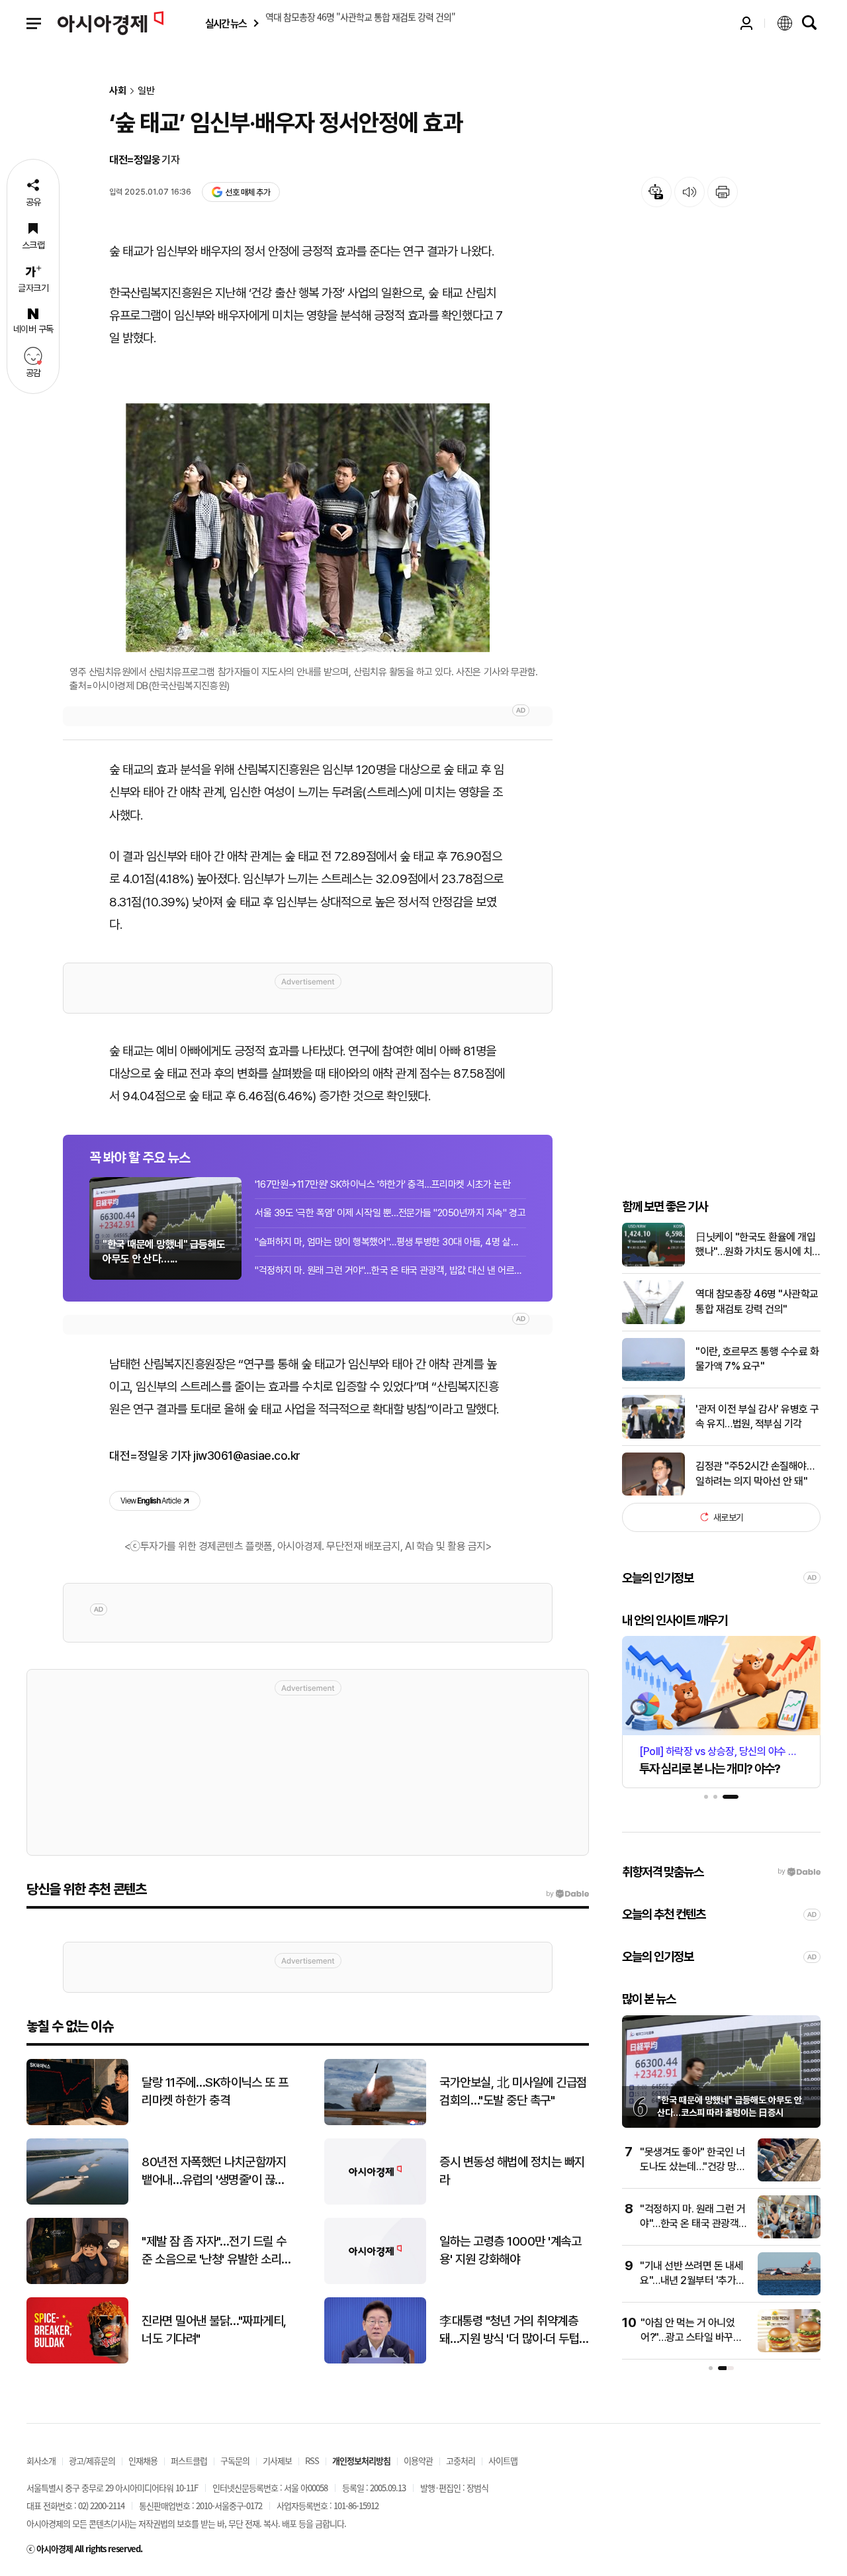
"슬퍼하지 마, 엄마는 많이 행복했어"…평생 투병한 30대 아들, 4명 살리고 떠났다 (390, 1242)
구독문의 (235, 2460)
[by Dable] (567, 1894)
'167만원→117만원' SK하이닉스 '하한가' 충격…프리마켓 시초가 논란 (383, 1184)
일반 (146, 91)
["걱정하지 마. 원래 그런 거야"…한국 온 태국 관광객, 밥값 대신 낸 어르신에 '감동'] (789, 2235)
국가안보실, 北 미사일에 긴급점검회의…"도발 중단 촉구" (513, 2091)
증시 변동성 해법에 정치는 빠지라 (512, 2171)
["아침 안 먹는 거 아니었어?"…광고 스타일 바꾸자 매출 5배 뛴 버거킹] (789, 2349)
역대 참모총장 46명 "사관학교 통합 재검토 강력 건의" (757, 1301)
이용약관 (418, 2460)
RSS (312, 2460)
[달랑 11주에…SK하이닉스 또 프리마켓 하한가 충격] (77, 2122)
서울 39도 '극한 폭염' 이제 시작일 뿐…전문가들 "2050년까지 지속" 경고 (390, 1213)
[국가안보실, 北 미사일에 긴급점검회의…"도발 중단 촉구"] (375, 2122)
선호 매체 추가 (247, 192)
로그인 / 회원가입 (746, 23)
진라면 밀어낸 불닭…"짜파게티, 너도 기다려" (214, 2330)
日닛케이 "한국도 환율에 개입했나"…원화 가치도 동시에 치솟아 (755, 1245)
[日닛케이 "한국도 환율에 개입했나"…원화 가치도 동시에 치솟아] (653, 1264)
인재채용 (143, 2460)
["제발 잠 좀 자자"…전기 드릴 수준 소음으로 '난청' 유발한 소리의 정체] (77, 2281)
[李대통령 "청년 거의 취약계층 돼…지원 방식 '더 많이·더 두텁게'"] (375, 2361)
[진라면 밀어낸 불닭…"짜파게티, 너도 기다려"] (77, 2361)
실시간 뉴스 (226, 24)
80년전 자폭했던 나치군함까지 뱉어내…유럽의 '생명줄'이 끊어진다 (214, 2171)
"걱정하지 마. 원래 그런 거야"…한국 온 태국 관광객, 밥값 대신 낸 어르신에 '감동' (390, 1270)
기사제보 (277, 2460)
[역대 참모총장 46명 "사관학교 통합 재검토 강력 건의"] (653, 1321)
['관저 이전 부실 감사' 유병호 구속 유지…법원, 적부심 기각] (653, 1436)
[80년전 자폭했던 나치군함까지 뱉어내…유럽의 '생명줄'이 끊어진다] (77, 2202)
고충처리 (461, 2460)
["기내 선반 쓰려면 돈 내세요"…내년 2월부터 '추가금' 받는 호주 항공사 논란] (789, 2292)
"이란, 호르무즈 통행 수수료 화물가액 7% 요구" (757, 1359)
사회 (118, 91)
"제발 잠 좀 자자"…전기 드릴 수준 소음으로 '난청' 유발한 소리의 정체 (214, 2251)
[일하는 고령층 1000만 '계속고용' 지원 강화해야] (375, 2281)
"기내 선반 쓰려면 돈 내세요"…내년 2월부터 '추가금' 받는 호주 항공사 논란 (693, 2281)
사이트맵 (503, 2460)
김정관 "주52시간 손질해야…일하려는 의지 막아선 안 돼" (755, 1473)
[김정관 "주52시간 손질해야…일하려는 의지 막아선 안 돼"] (653, 1493)
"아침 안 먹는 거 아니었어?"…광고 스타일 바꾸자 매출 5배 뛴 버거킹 (691, 2338)
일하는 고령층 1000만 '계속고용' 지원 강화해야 (510, 2250)
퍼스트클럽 (189, 2460)
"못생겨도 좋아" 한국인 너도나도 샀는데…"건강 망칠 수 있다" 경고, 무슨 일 (692, 2167)
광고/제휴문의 (92, 2460)
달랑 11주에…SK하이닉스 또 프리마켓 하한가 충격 (215, 2091)
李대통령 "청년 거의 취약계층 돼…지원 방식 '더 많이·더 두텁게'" (509, 2330)
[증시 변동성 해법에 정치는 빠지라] (375, 2202)
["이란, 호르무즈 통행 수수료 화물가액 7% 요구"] (653, 1378)
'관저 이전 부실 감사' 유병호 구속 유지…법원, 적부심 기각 (757, 1416)
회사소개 (41, 2460)
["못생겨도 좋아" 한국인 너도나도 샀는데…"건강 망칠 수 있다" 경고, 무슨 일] (789, 2178)
